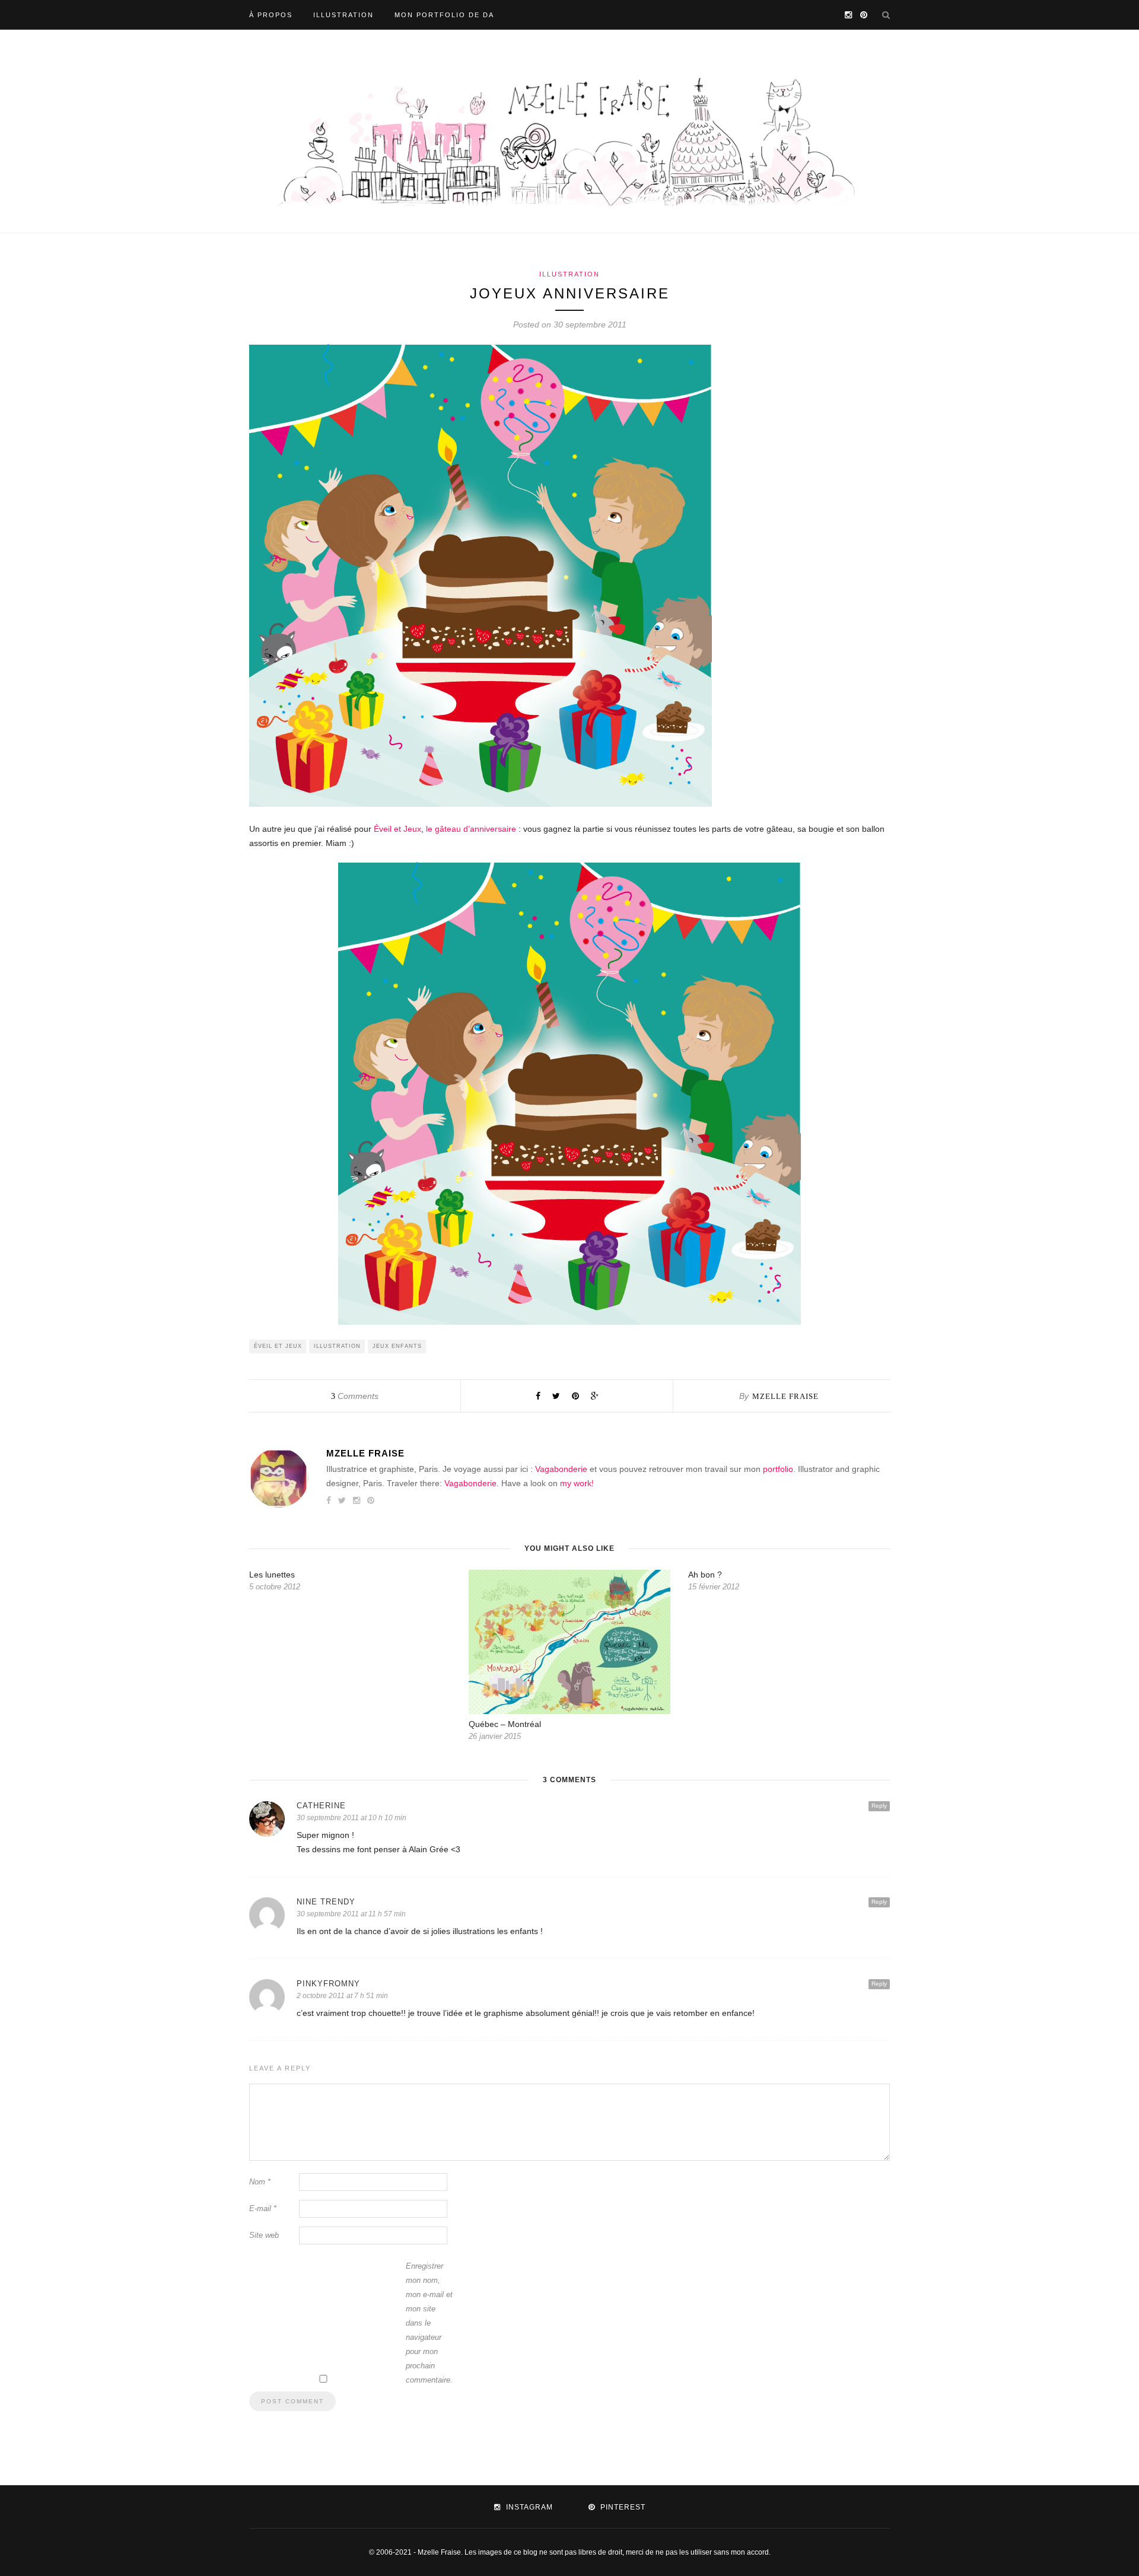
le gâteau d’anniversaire (471, 829)
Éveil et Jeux (396, 829)
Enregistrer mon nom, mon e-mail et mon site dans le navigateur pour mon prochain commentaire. (429, 2323)
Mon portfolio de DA (444, 15)
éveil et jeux (278, 1346)
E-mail (263, 2208)
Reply (879, 1806)
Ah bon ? (705, 1575)
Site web (264, 2235)
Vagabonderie (561, 1469)
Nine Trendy (326, 1902)
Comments (355, 1396)
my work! (577, 1483)
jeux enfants (397, 1346)
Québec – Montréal (505, 1724)
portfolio (778, 1469)
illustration (337, 1346)
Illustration (343, 15)
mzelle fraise (785, 1396)
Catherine (321, 1806)
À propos (271, 15)
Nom (260, 2182)
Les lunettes (272, 1575)
